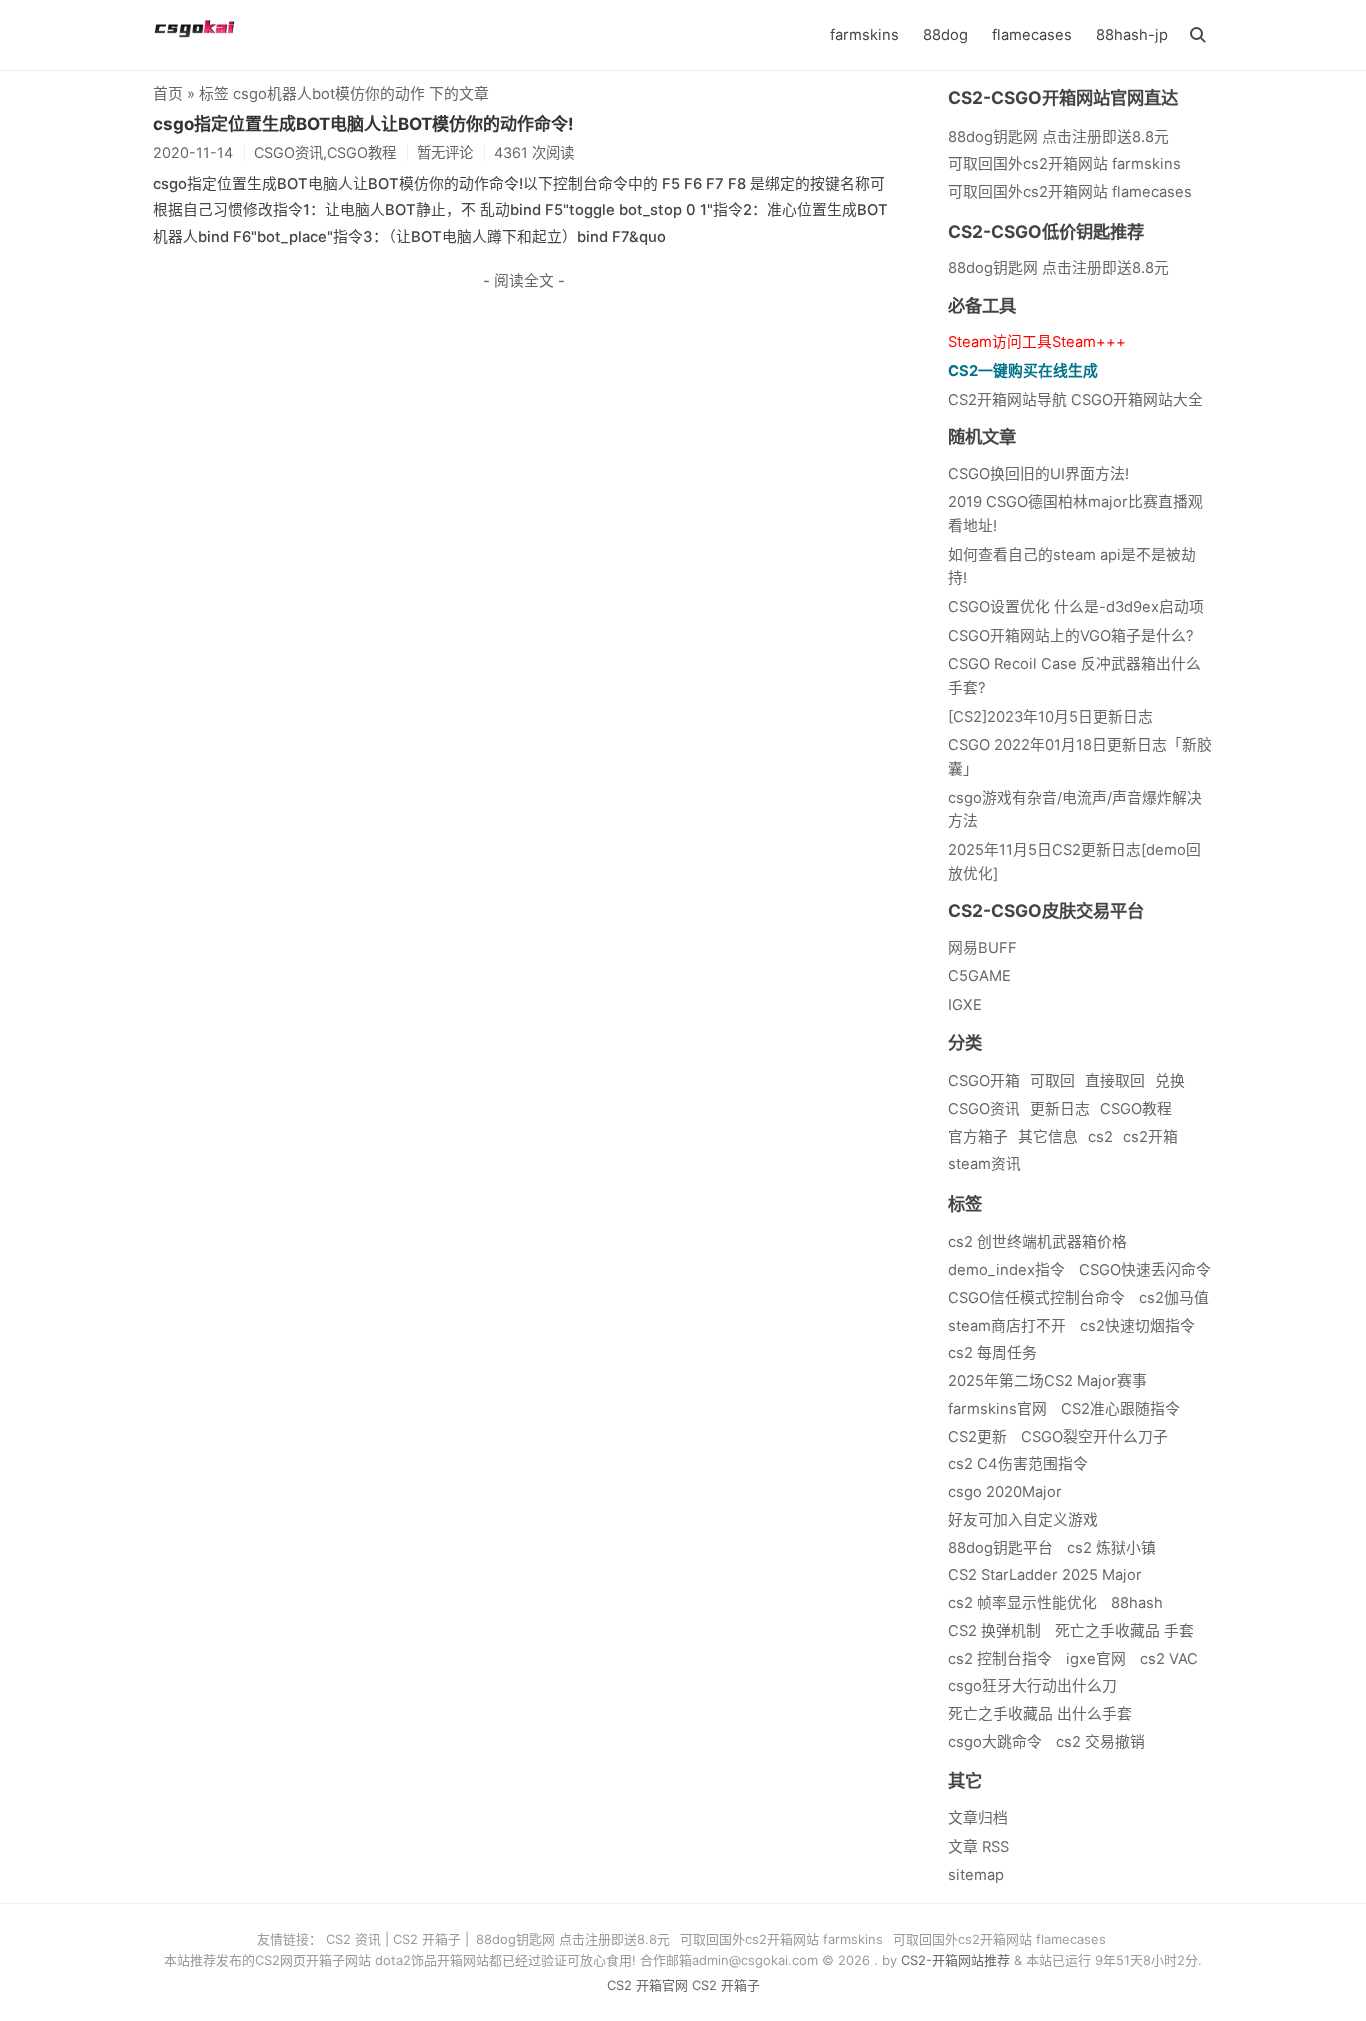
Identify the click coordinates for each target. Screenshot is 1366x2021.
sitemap (976, 1875)
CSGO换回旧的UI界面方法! (1038, 474)
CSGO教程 (1136, 1109)
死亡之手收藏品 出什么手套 (1040, 1714)
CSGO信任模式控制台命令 (1036, 1298)
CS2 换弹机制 (994, 1631)
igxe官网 (1096, 1659)
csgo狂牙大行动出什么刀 (1032, 1686)
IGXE (965, 1005)
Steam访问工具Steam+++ (1037, 342)
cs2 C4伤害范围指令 (1018, 1464)
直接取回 (1115, 1081)
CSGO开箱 (984, 1081)
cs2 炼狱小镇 (1111, 1548)
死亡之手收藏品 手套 (1124, 1631)
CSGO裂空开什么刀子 (1094, 1437)
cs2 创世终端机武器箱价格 (1037, 1242)
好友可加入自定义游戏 (1023, 1520)
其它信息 (1048, 1137)
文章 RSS (978, 1847)
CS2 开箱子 (427, 1939)
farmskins (864, 35)
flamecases (1032, 35)
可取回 (1052, 1081)
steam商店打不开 (1007, 1326)
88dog (945, 35)
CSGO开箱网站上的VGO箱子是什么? (1071, 636)
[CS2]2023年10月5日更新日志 (1050, 717)
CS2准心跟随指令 (1120, 1409)
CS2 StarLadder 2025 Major (1045, 1575)
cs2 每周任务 (992, 1353)
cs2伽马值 (1174, 1298)
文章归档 (978, 1818)
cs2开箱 (1150, 1137)
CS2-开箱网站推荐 (955, 1960)
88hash (1137, 1603)
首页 (168, 94)
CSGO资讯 (984, 1109)
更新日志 (1060, 1109)
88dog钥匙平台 (1000, 1548)
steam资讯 (984, 1164)
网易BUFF (982, 948)
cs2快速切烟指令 (1137, 1326)
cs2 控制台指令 (1000, 1659)
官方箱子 (978, 1137)
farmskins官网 (997, 1409)
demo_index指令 (1006, 1270)
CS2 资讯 (353, 1939)
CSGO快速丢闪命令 (1145, 1270)
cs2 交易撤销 (1100, 1742)
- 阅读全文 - (524, 281)
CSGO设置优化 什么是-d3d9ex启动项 (1076, 607)
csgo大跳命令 (995, 1742)
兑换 (1170, 1081)
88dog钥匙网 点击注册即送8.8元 (1058, 268)
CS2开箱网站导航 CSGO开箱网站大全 (1075, 400)
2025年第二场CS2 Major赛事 (1047, 1381)
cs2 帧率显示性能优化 (1022, 1603)
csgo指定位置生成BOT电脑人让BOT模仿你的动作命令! (363, 124)
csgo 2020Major (1005, 1492)
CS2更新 (977, 1437)
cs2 (1100, 1137)
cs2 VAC (1169, 1659)
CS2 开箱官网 (647, 1985)
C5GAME (979, 976)
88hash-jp (1132, 35)
